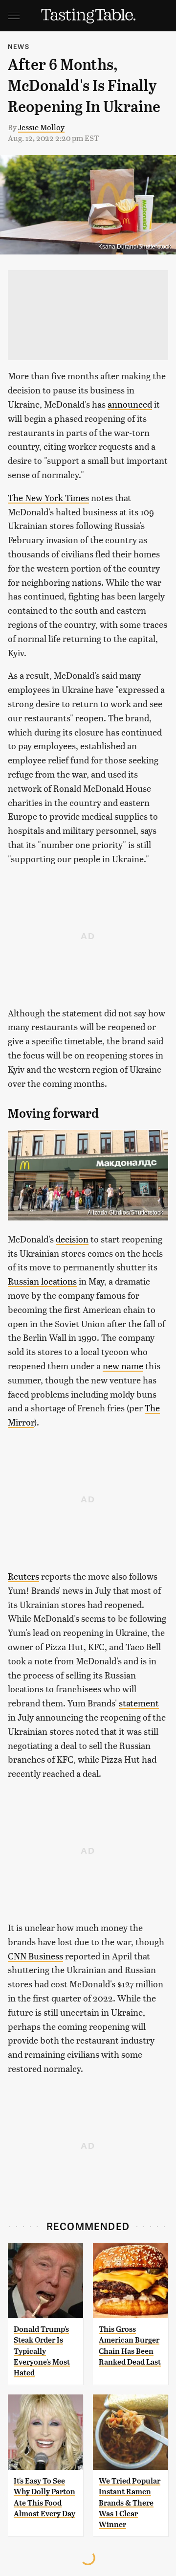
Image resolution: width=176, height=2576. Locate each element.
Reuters (23, 1576)
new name (123, 1366)
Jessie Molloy (41, 127)
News (19, 46)
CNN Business (35, 1956)
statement (139, 1703)
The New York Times (48, 497)
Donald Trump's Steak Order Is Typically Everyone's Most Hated (42, 2351)
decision (72, 1239)
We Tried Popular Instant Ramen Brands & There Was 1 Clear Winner (130, 2503)
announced (130, 404)
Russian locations (42, 1281)
